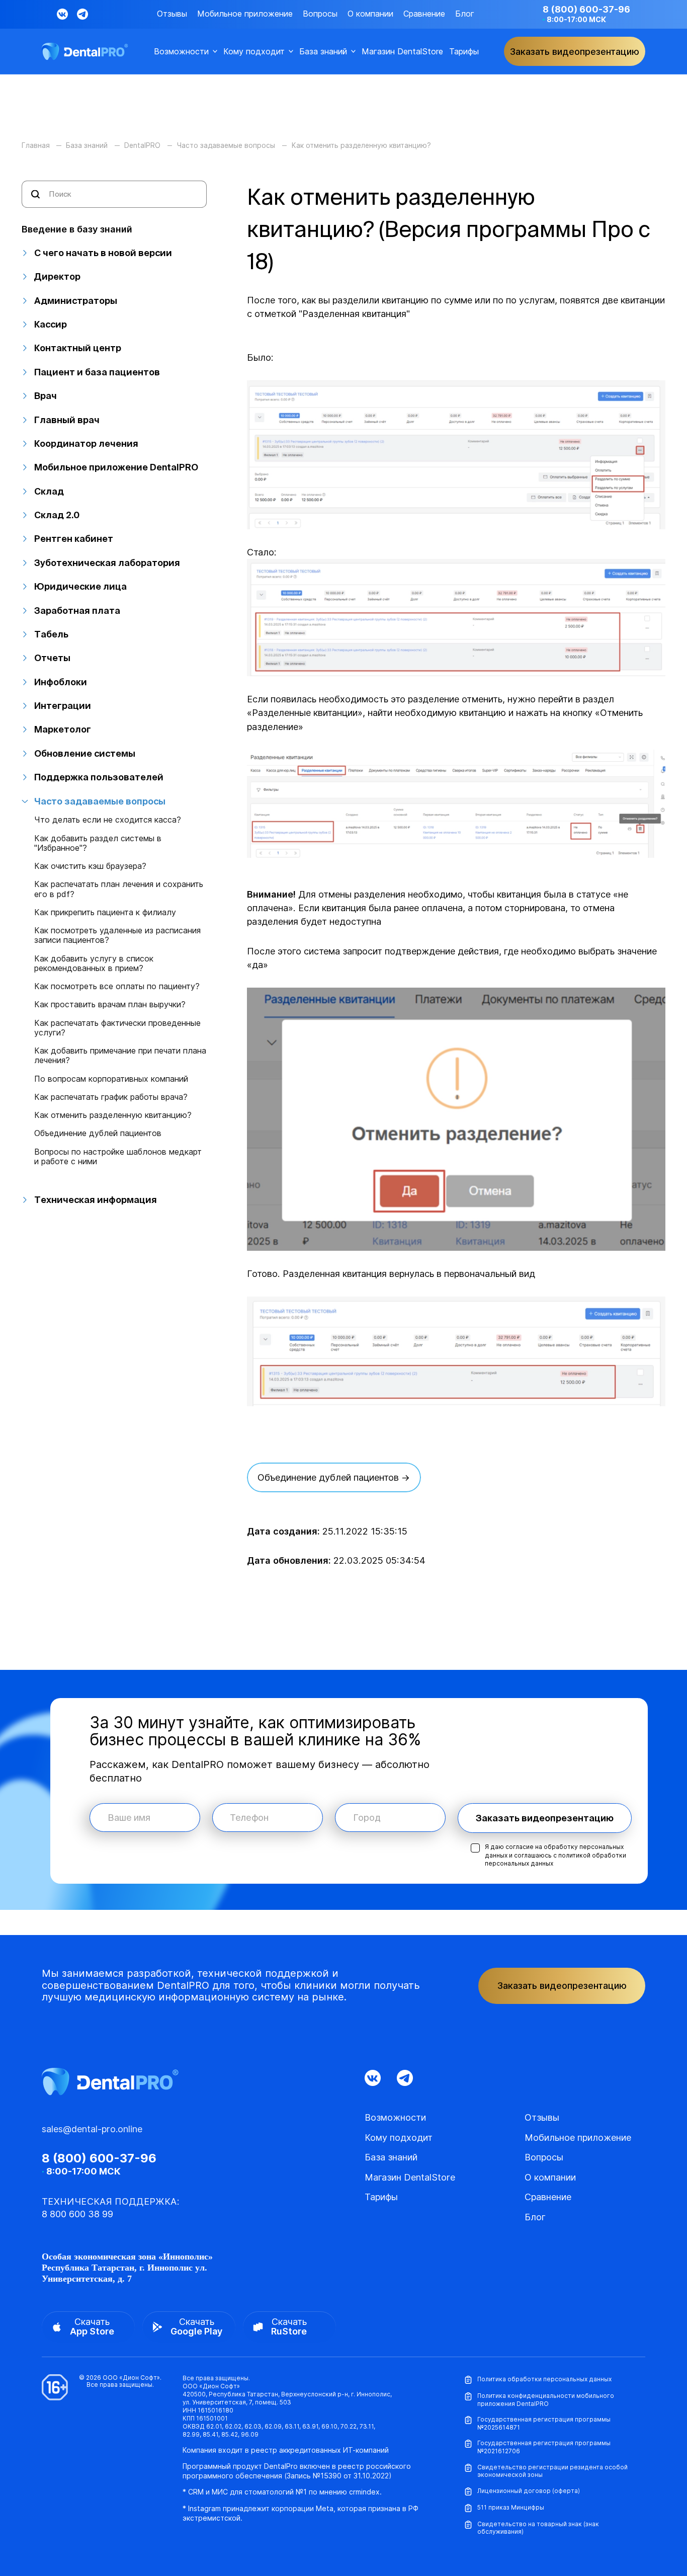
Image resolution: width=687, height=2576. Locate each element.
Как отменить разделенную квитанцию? (113, 1115)
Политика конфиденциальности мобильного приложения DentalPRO (546, 2400)
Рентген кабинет (74, 539)
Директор (57, 276)
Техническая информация (96, 1200)
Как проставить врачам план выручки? (110, 1004)
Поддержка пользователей (99, 777)
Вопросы (320, 14)
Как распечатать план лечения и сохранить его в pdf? (119, 889)
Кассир (51, 324)
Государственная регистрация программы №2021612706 (544, 2447)
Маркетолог (63, 729)
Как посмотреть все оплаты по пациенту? (117, 986)
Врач (46, 396)
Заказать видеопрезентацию (545, 1818)
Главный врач (67, 420)
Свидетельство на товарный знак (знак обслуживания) (538, 2528)
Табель (51, 634)
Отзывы (172, 14)
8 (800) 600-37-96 (586, 9)
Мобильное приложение (245, 14)
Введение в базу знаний (77, 229)
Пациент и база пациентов (97, 372)
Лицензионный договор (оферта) (529, 2491)
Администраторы (76, 301)
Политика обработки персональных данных (544, 2379)
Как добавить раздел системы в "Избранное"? (98, 843)
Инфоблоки (61, 682)
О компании (370, 14)
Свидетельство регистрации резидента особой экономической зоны (552, 2471)
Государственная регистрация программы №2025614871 (544, 2423)
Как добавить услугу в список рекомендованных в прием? (94, 963)
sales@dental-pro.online (92, 2129)
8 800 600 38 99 (77, 2214)
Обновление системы (85, 753)
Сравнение (424, 14)
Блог (465, 14)
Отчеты (52, 658)
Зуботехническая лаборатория (107, 563)
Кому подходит (254, 52)
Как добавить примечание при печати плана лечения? (120, 1056)
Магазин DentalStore (402, 52)
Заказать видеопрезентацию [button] (575, 52)
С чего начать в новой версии (103, 253)
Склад (49, 491)
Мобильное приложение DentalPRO (116, 467)
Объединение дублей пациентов (98, 1133)
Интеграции (63, 706)
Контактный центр (78, 348)
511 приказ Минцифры (511, 2507)
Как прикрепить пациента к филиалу (105, 912)
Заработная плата (77, 611)
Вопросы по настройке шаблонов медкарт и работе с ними (118, 1157)
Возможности (181, 52)
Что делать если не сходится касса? (108, 820)
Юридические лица (80, 586)
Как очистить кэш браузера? (90, 866)
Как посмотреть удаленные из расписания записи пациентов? (117, 935)
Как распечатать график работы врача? (111, 1097)
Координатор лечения (86, 444)
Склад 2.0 (57, 515)
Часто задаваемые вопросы (100, 801)
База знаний (323, 52)
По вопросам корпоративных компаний (111, 1079)
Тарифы (464, 52)
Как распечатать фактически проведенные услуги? (117, 1028)
